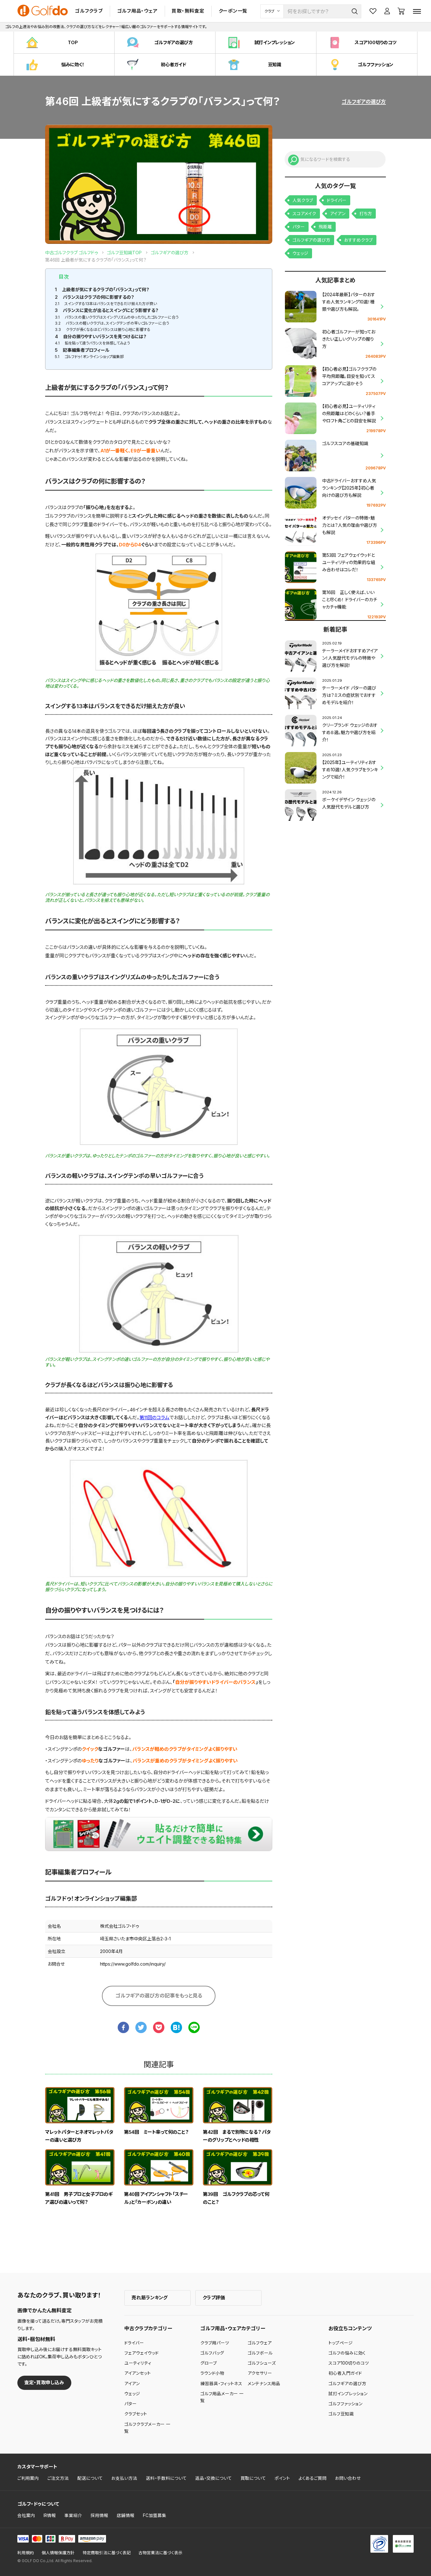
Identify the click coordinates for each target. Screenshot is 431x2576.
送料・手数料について (166, 2478)
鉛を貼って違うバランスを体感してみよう (92, 343)
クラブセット (136, 2414)
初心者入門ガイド (345, 2373)
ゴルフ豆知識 (341, 2414)
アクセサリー (260, 2373)
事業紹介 (73, 2515)
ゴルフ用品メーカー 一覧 (222, 2397)
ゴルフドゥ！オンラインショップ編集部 (89, 357)
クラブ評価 (214, 2298)
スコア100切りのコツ (375, 42)
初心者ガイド (174, 65)
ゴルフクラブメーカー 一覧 (147, 2428)
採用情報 (99, 2515)
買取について (253, 2478)
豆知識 (275, 65)
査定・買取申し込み (44, 2382)
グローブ (209, 2363)
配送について (90, 2478)
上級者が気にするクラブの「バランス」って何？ (102, 289)
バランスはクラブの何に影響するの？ (94, 297)
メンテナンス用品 (264, 2384)
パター (299, 227)
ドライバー (337, 200)
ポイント (282, 2478)
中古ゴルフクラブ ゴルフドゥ (71, 253)
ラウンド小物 (212, 2373)
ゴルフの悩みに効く (347, 2353)
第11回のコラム (154, 1417)
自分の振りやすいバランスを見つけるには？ (101, 336)
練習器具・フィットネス (221, 2384)
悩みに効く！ (73, 65)
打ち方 (366, 214)
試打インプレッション (275, 42)
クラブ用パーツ (215, 2343)
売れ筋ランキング (150, 2298)
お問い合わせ (348, 2478)
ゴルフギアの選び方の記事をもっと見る (159, 1996)
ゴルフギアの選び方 (174, 42)
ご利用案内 (28, 2478)
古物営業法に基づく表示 (160, 2553)
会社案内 (26, 2515)
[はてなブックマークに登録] (176, 2027)
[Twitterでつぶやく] (141, 2027)
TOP (73, 42)
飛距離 (325, 227)
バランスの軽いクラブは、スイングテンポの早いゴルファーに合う (112, 323)
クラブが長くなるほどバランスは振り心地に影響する (103, 329)
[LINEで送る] (194, 2027)
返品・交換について (214, 2478)
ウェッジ (300, 253)
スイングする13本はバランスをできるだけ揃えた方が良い (106, 304)
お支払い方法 (124, 2478)
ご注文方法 (58, 2478)
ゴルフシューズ (262, 2363)
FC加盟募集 (155, 2515)
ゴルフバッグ (212, 2353)
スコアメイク (304, 214)
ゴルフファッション (375, 65)
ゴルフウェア (260, 2343)
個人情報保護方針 (58, 2553)
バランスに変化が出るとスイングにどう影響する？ (107, 310)
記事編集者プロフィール (82, 350)
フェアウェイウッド (142, 2353)
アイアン (338, 214)
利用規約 (26, 2553)
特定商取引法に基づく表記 (107, 2553)
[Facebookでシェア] (123, 2027)
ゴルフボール (260, 2353)
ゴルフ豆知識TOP (124, 253)
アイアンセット (138, 2373)
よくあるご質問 (313, 2478)
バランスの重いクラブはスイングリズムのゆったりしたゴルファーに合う (117, 317)
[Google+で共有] (159, 2027)
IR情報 (50, 2515)
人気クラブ (303, 200)
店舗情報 (126, 2515)
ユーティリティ (138, 2363)
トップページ (341, 2343)
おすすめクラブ (358, 240)
